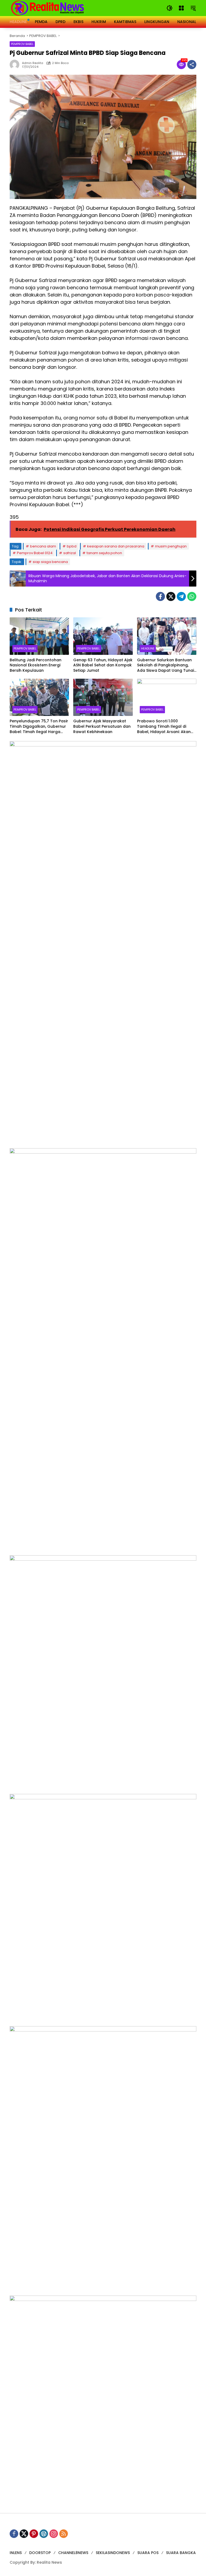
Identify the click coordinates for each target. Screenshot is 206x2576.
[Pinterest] (34, 2534)
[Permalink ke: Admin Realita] (16, 65)
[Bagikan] (192, 65)
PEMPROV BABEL (22, 44)
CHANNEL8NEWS (73, 2553)
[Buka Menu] (181, 8)
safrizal (70, 553)
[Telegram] (181, 596)
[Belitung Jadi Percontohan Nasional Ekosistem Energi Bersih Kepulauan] (39, 636)
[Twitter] (171, 596)
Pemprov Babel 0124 (35, 553)
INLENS (16, 2553)
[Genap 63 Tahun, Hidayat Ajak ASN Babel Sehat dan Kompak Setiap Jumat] (103, 636)
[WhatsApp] (192, 596)
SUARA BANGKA (181, 2553)
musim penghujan (171, 546)
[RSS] (64, 2534)
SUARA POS (148, 2553)
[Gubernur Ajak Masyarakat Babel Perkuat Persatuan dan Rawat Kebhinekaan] (103, 697)
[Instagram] (54, 2534)
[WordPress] (44, 2534)
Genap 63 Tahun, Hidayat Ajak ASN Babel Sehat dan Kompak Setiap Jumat (103, 665)
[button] (170, 8)
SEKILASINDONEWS (113, 2553)
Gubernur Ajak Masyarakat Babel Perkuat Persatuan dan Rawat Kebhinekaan (102, 726)
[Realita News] (48, 8)
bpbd (72, 546)
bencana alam (43, 546)
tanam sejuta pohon (104, 553)
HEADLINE (148, 648)
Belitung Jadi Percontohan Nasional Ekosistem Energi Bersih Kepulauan (36, 665)
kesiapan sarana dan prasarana (116, 546)
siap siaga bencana (50, 562)
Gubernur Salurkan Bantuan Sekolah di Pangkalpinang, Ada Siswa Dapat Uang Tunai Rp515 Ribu (165, 665)
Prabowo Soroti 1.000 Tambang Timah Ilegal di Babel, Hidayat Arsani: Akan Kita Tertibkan (164, 726)
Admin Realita (33, 63)
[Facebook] (160, 596)
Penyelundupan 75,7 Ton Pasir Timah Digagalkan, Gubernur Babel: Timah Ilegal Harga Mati (39, 726)
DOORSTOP (40, 2553)
